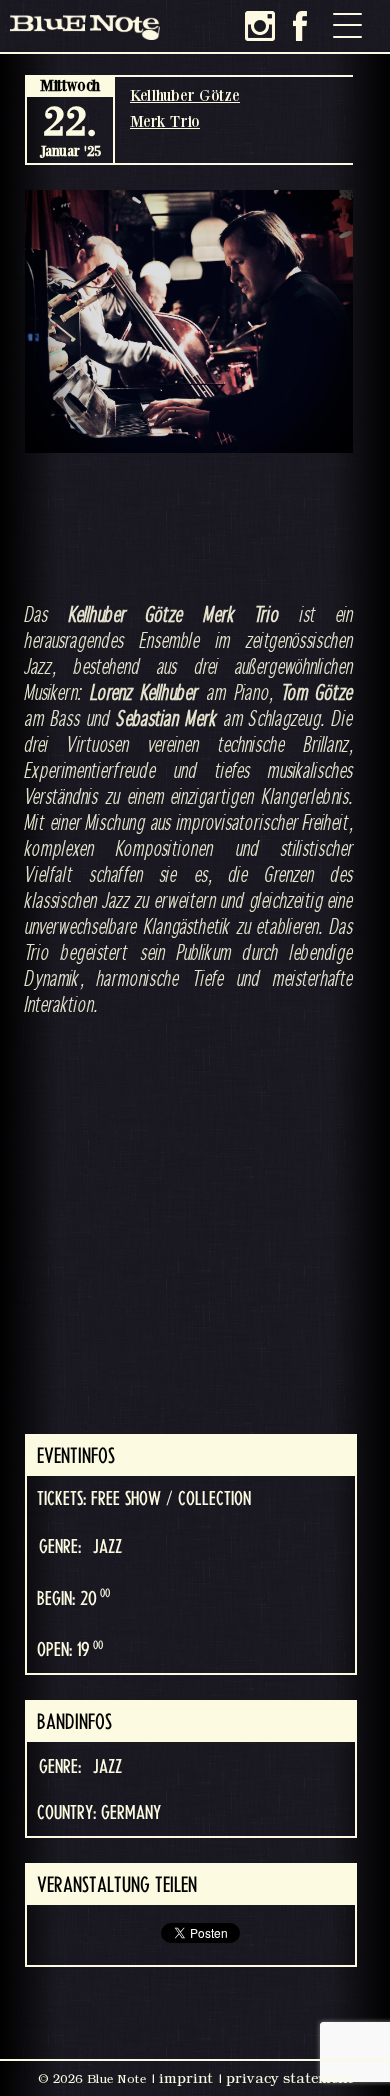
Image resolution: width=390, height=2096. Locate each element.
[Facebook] (300, 26)
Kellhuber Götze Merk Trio (185, 108)
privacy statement (289, 2078)
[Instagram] (260, 26)
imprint (186, 2078)
